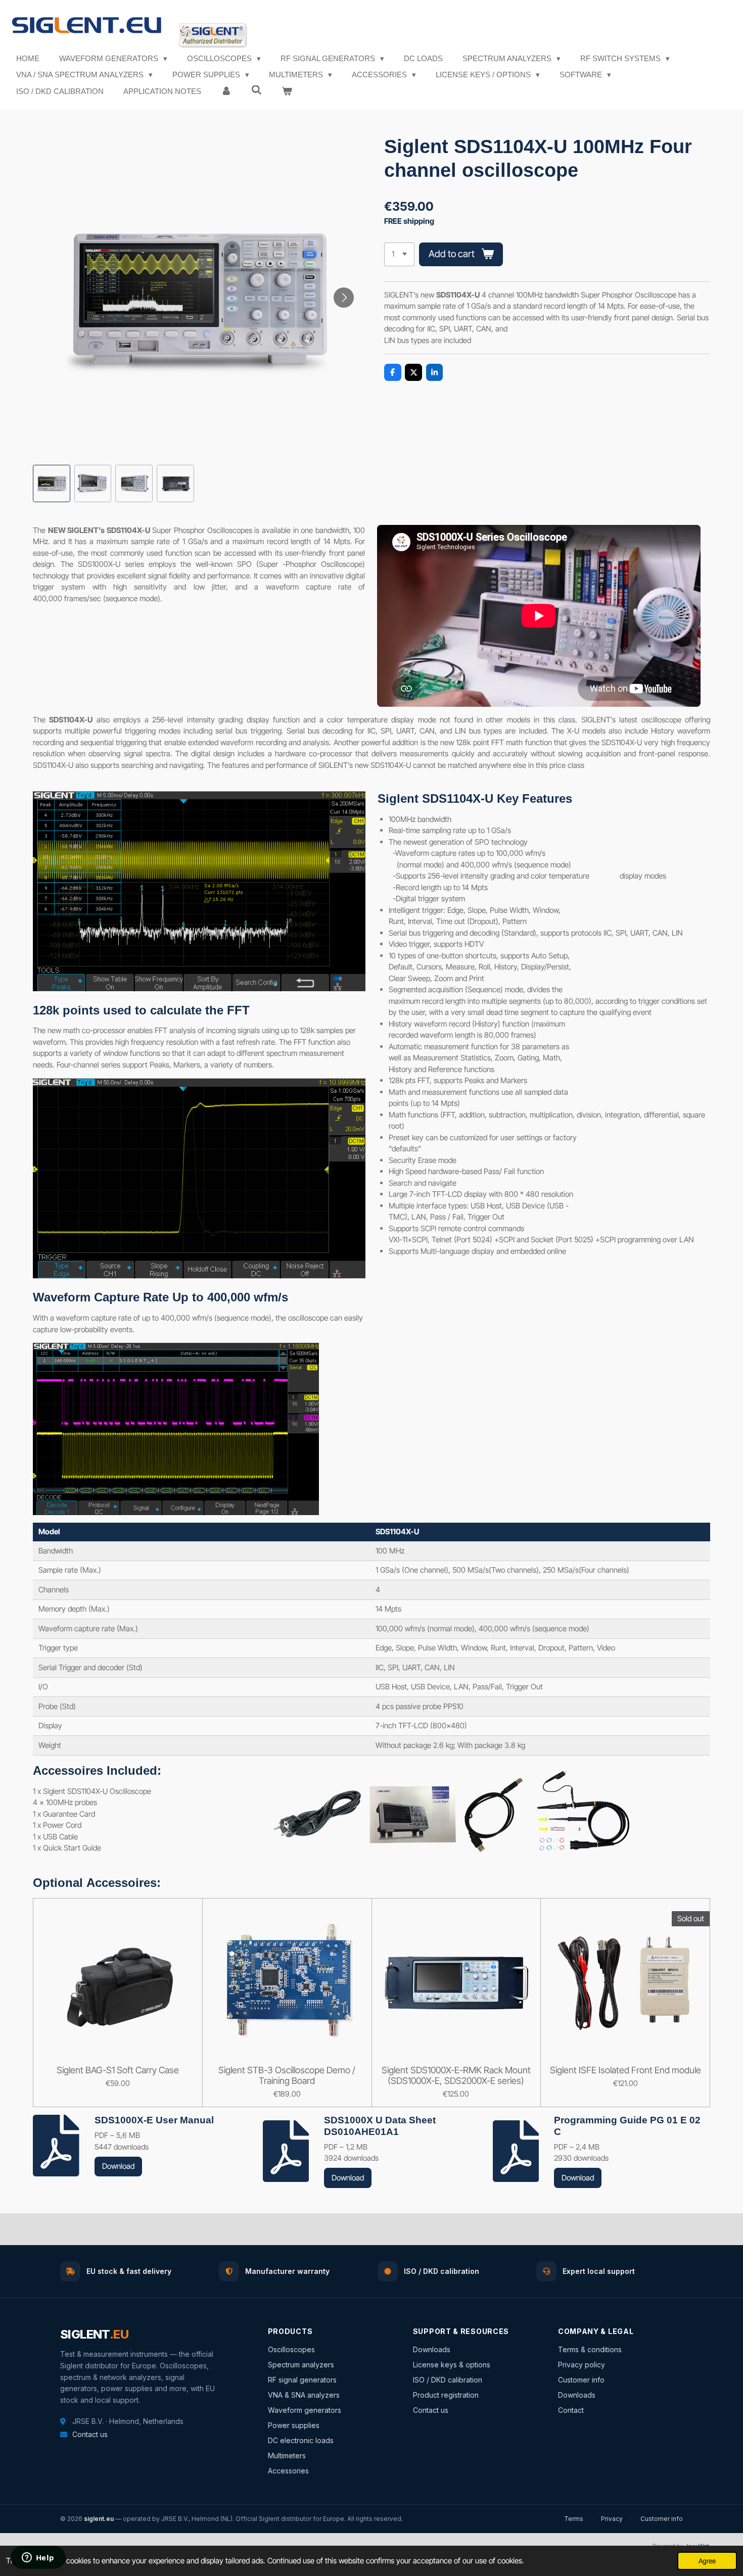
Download (118, 2166)
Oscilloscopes (291, 2349)
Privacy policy (582, 2365)
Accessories (288, 2471)
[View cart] (287, 92)
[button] (52, 483)
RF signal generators (302, 2380)
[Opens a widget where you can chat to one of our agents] (38, 2558)
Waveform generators (305, 2410)
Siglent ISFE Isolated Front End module (625, 2070)
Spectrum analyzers (301, 2365)
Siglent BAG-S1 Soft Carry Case (118, 2070)
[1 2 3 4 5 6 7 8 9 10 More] (399, 254)
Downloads (432, 2349)
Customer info (581, 2380)
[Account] (226, 92)
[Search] (257, 90)
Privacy (612, 2519)
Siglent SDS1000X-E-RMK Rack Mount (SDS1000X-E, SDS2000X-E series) (456, 2075)
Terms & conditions (590, 2349)
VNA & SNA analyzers (304, 2395)
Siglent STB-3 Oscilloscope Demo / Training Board (287, 2075)
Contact (571, 2410)
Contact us (90, 2434)
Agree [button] (707, 2561)
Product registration (446, 2395)
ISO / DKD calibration (448, 2380)
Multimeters (287, 2456)
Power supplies (294, 2425)
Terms (574, 2519)
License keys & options (452, 2365)
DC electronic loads (301, 2440)
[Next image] (344, 298)
